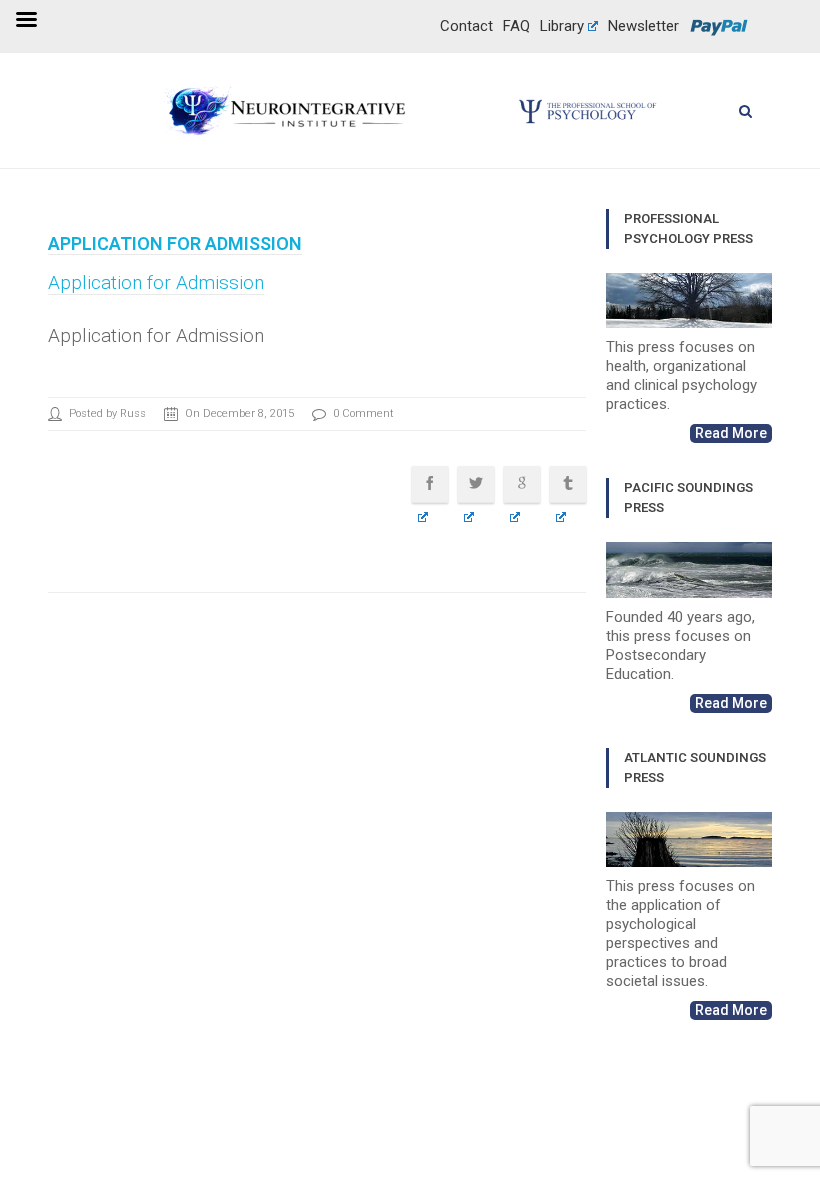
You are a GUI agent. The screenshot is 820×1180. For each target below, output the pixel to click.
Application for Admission (175, 243)
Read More (731, 433)
